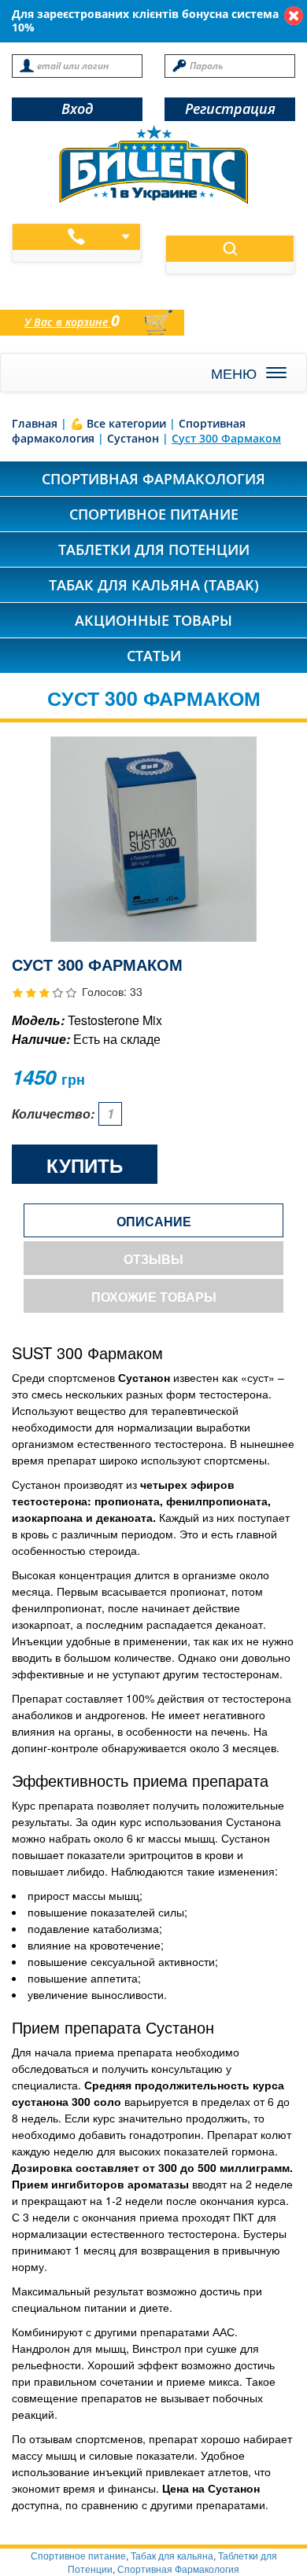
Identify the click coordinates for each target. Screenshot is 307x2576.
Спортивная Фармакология (178, 2569)
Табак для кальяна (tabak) (154, 585)
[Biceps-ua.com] (153, 164)
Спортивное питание (154, 514)
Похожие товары (154, 1297)
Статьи (154, 656)
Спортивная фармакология (153, 479)
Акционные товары (153, 620)
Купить (85, 1165)
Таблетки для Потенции (154, 549)
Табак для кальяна (172, 2555)
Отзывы (153, 1259)
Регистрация (230, 108)
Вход (77, 108)
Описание (154, 1221)
